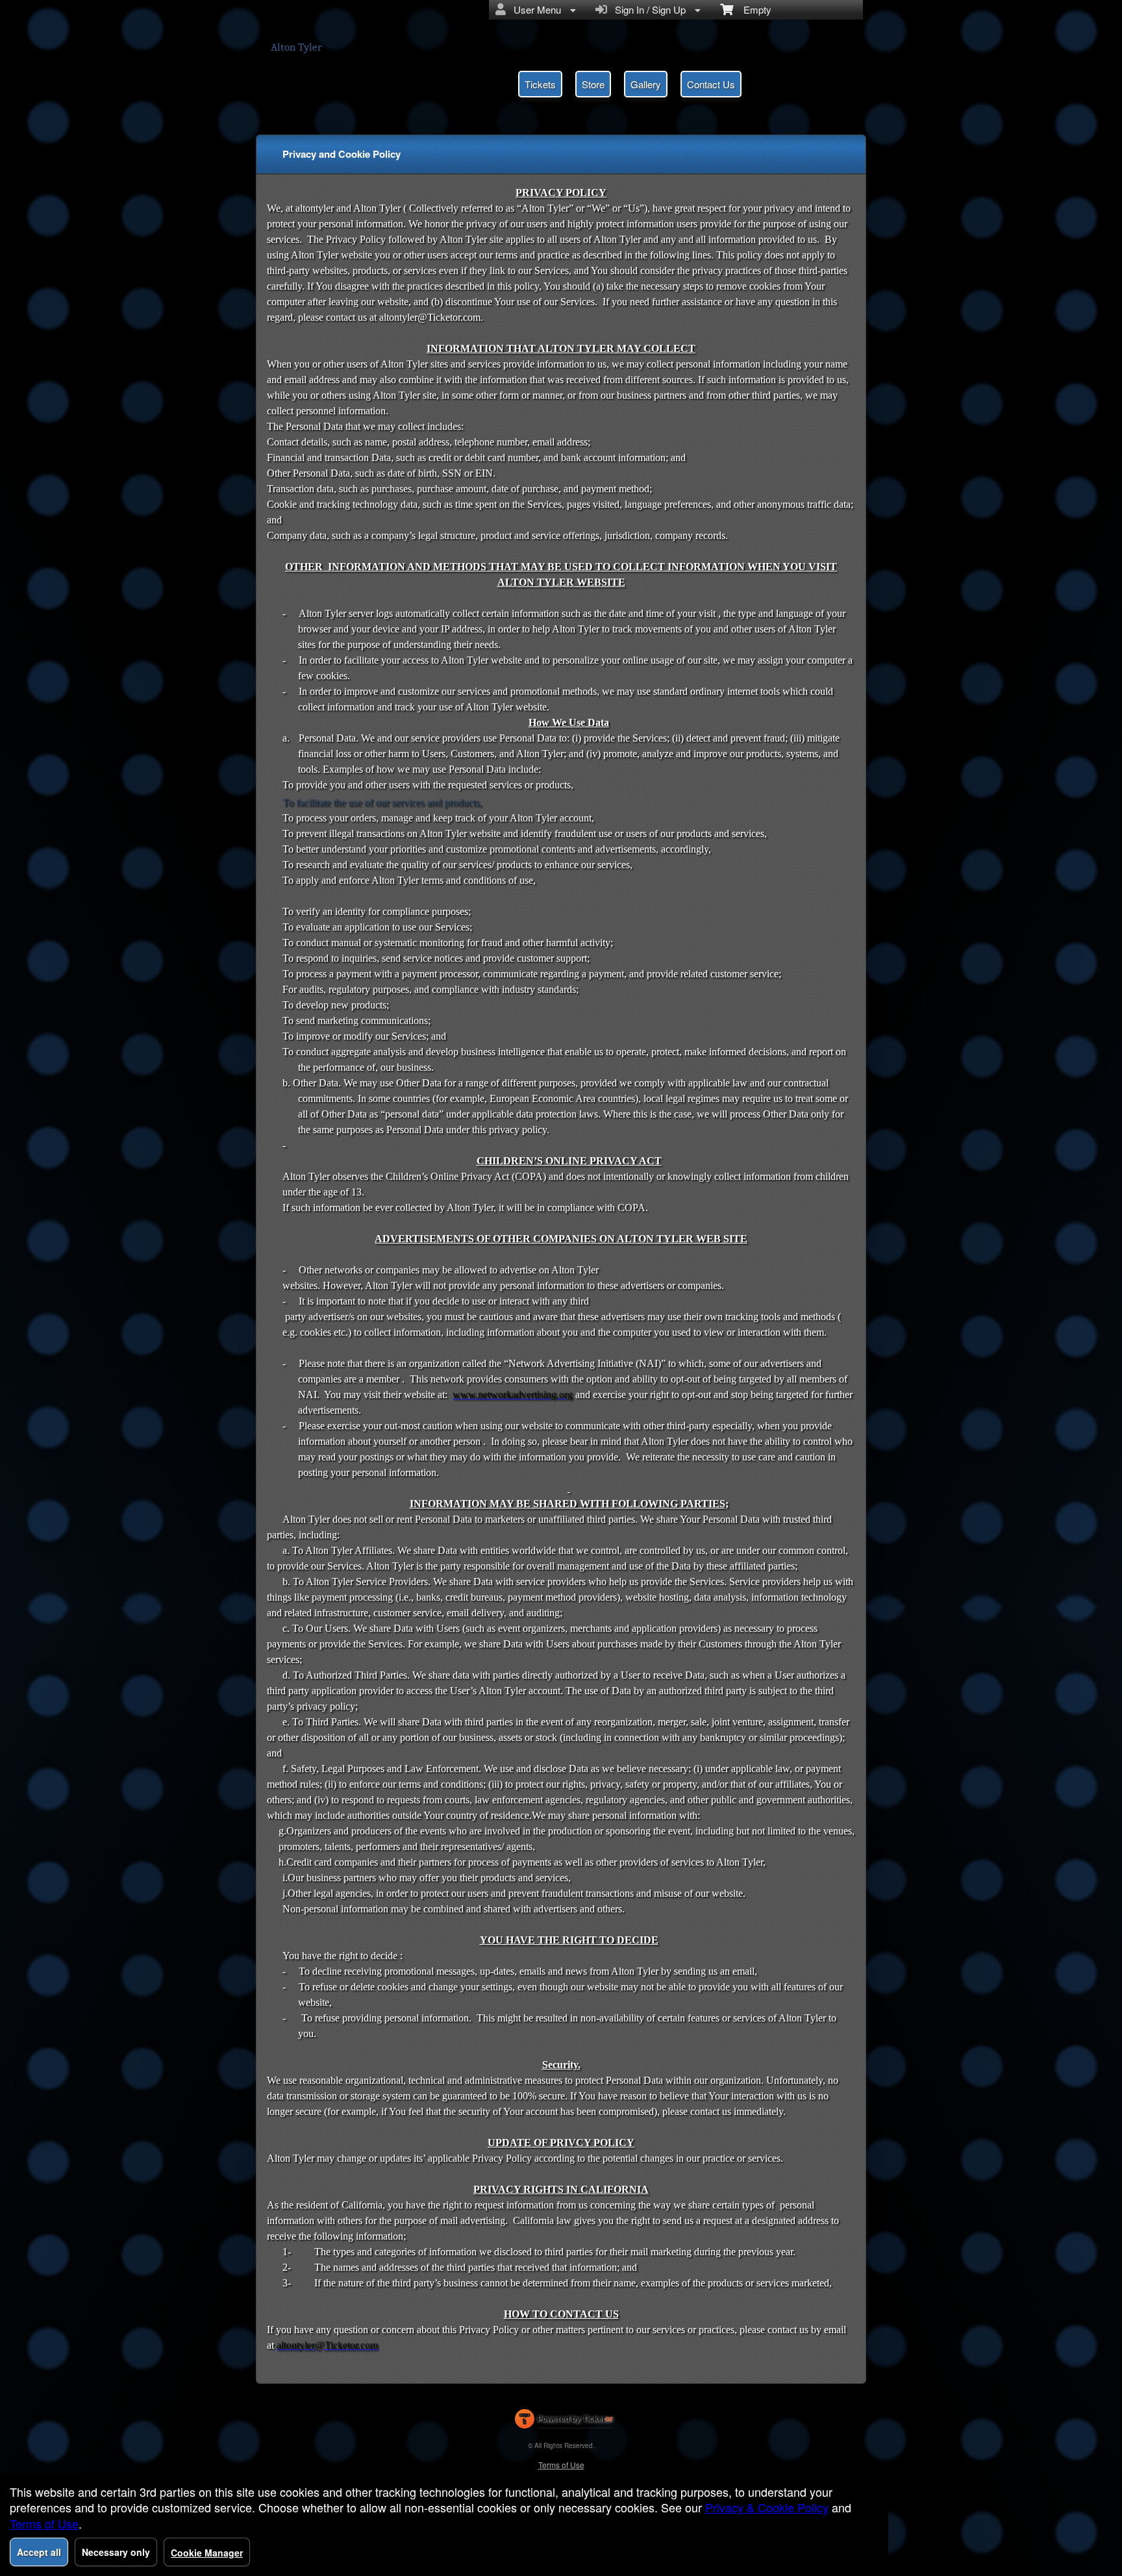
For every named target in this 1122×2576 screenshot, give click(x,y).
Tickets (540, 84)
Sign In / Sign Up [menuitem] (648, 9)
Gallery (646, 84)
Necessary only (116, 2552)
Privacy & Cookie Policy (767, 2507)
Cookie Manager (207, 2553)
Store (593, 84)
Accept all (39, 2552)
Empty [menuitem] (752, 9)
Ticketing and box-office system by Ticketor (564, 2421)
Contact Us (711, 84)
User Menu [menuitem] (535, 9)
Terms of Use (561, 2465)
